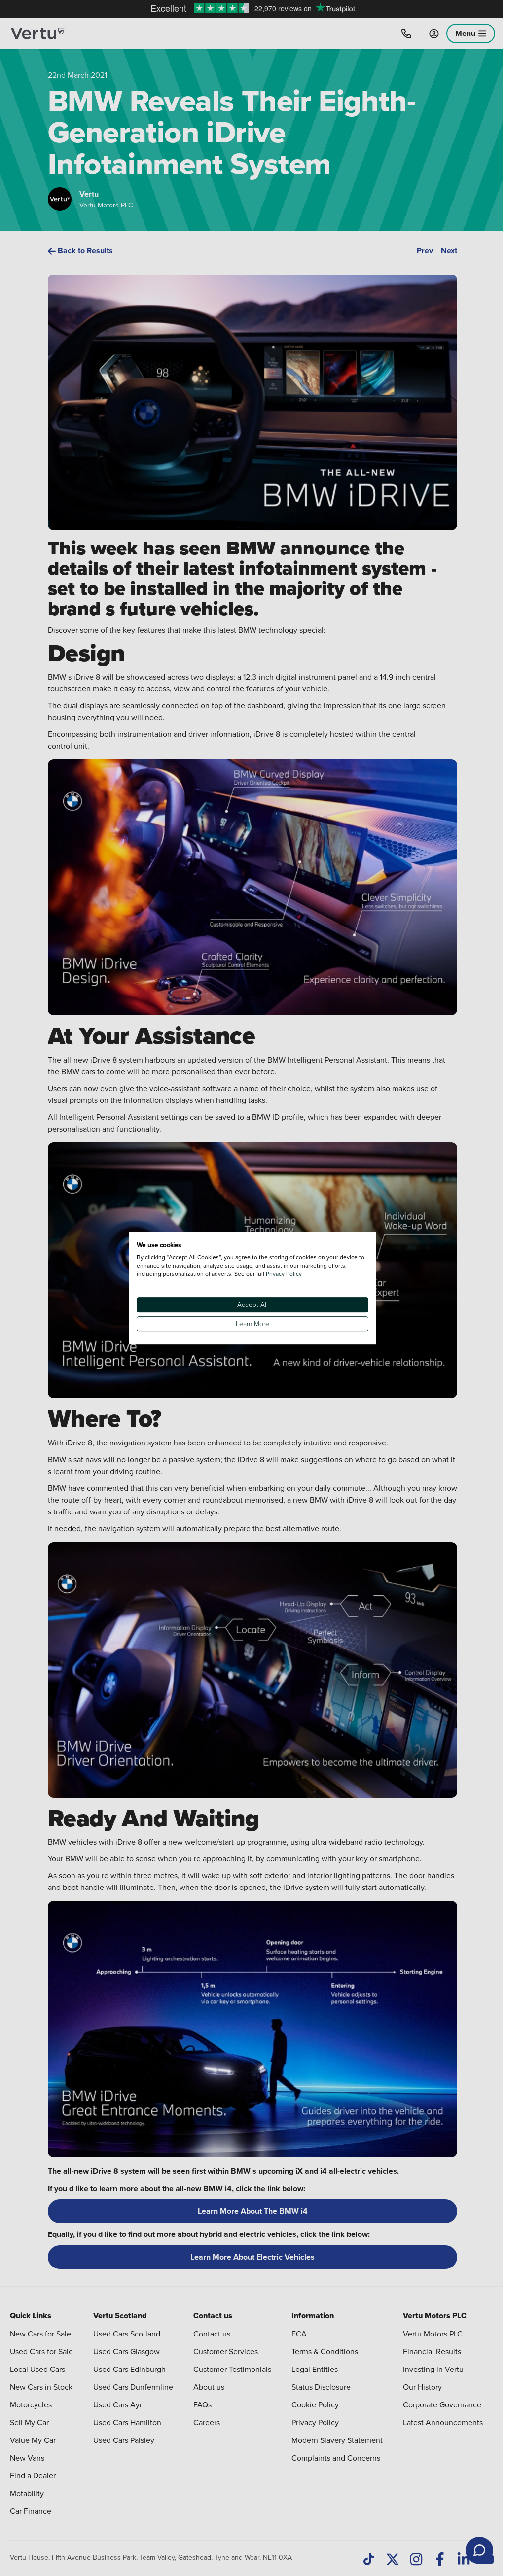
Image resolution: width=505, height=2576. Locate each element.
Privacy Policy (284, 1274)
